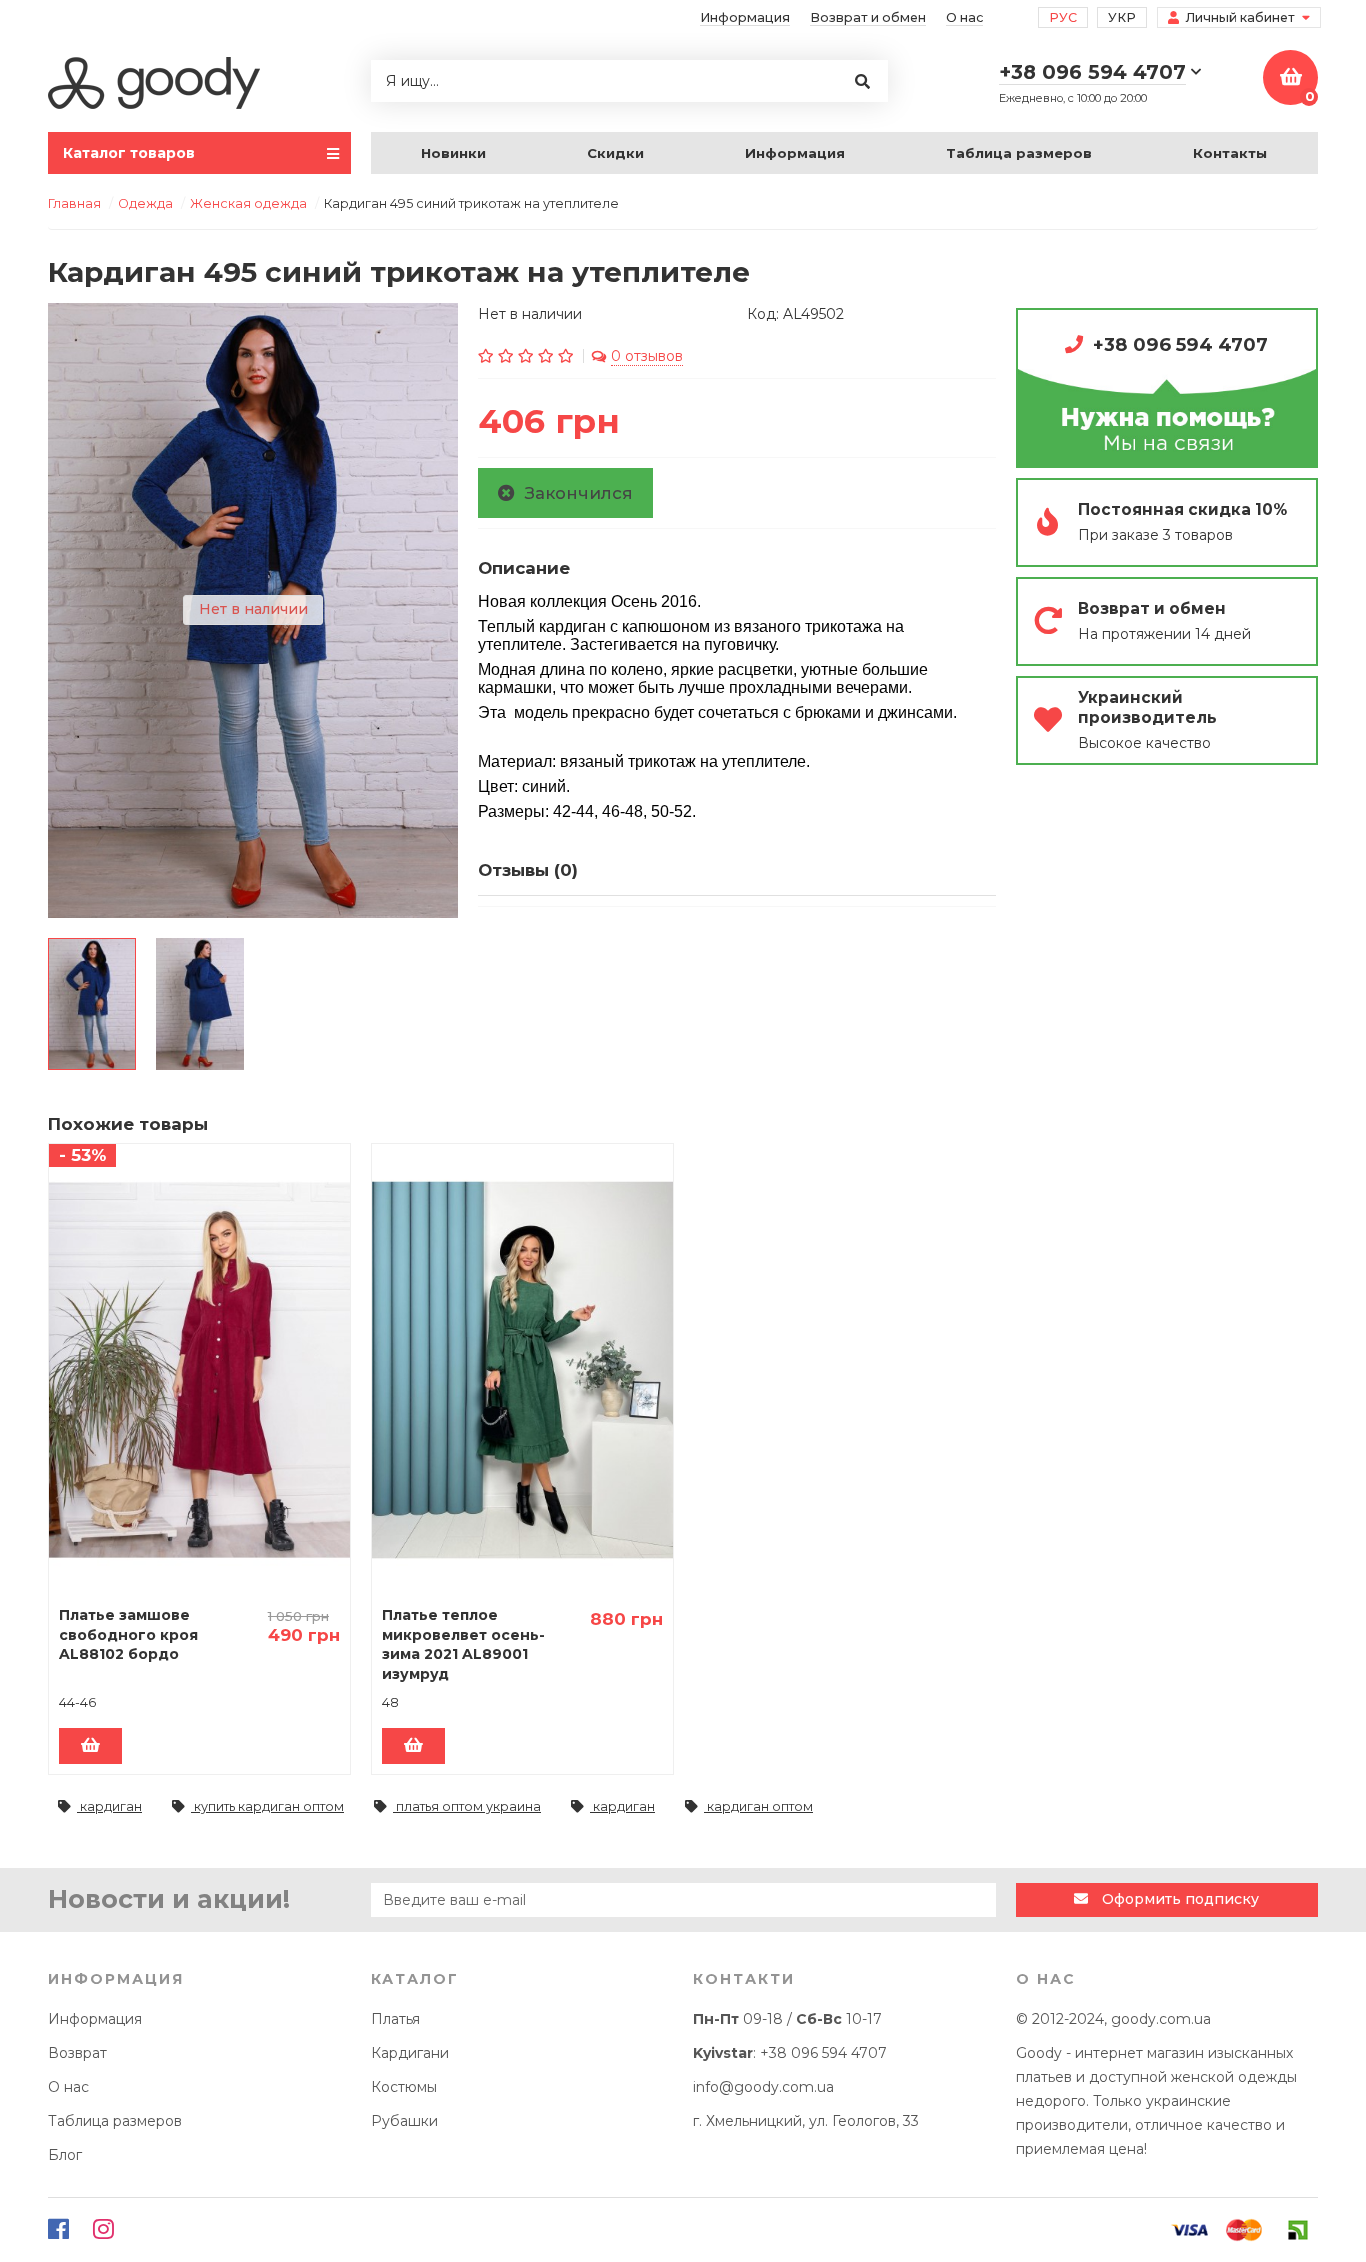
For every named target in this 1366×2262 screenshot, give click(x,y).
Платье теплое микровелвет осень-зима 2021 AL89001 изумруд (463, 1644)
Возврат (77, 2053)
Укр (1122, 17)
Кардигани (410, 2053)
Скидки (615, 153)
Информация (745, 17)
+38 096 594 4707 (1180, 344)
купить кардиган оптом (267, 1806)
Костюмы (404, 2087)
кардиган (109, 1806)
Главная (74, 203)
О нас (964, 17)
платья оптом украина (467, 1806)
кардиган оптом (758, 1806)
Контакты (1230, 153)
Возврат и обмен (868, 17)
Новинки (453, 153)
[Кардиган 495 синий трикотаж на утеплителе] (92, 1004)
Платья (395, 2019)
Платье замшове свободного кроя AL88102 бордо (128, 1634)
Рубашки (404, 2121)
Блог (65, 2155)
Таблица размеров (1019, 153)
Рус (1063, 17)
